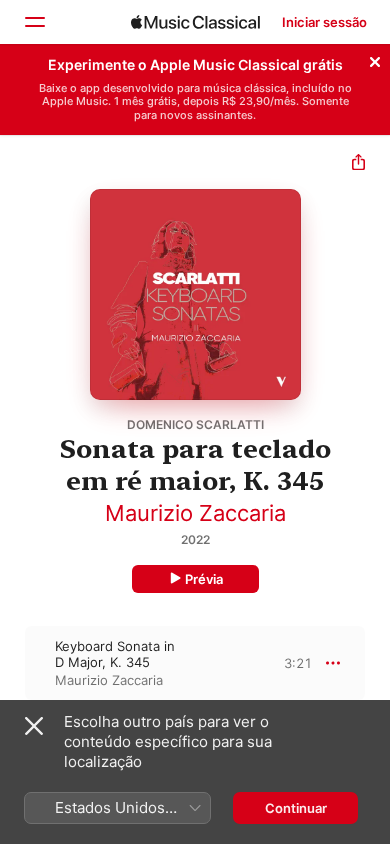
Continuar (296, 808)
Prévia (204, 579)
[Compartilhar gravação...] (358, 164)
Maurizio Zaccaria (195, 513)
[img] (195, 22)
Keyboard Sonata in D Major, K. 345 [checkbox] (115, 654)
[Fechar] (375, 59)
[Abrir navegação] (34, 22)
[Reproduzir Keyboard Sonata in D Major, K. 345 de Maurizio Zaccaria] (13, 663)
